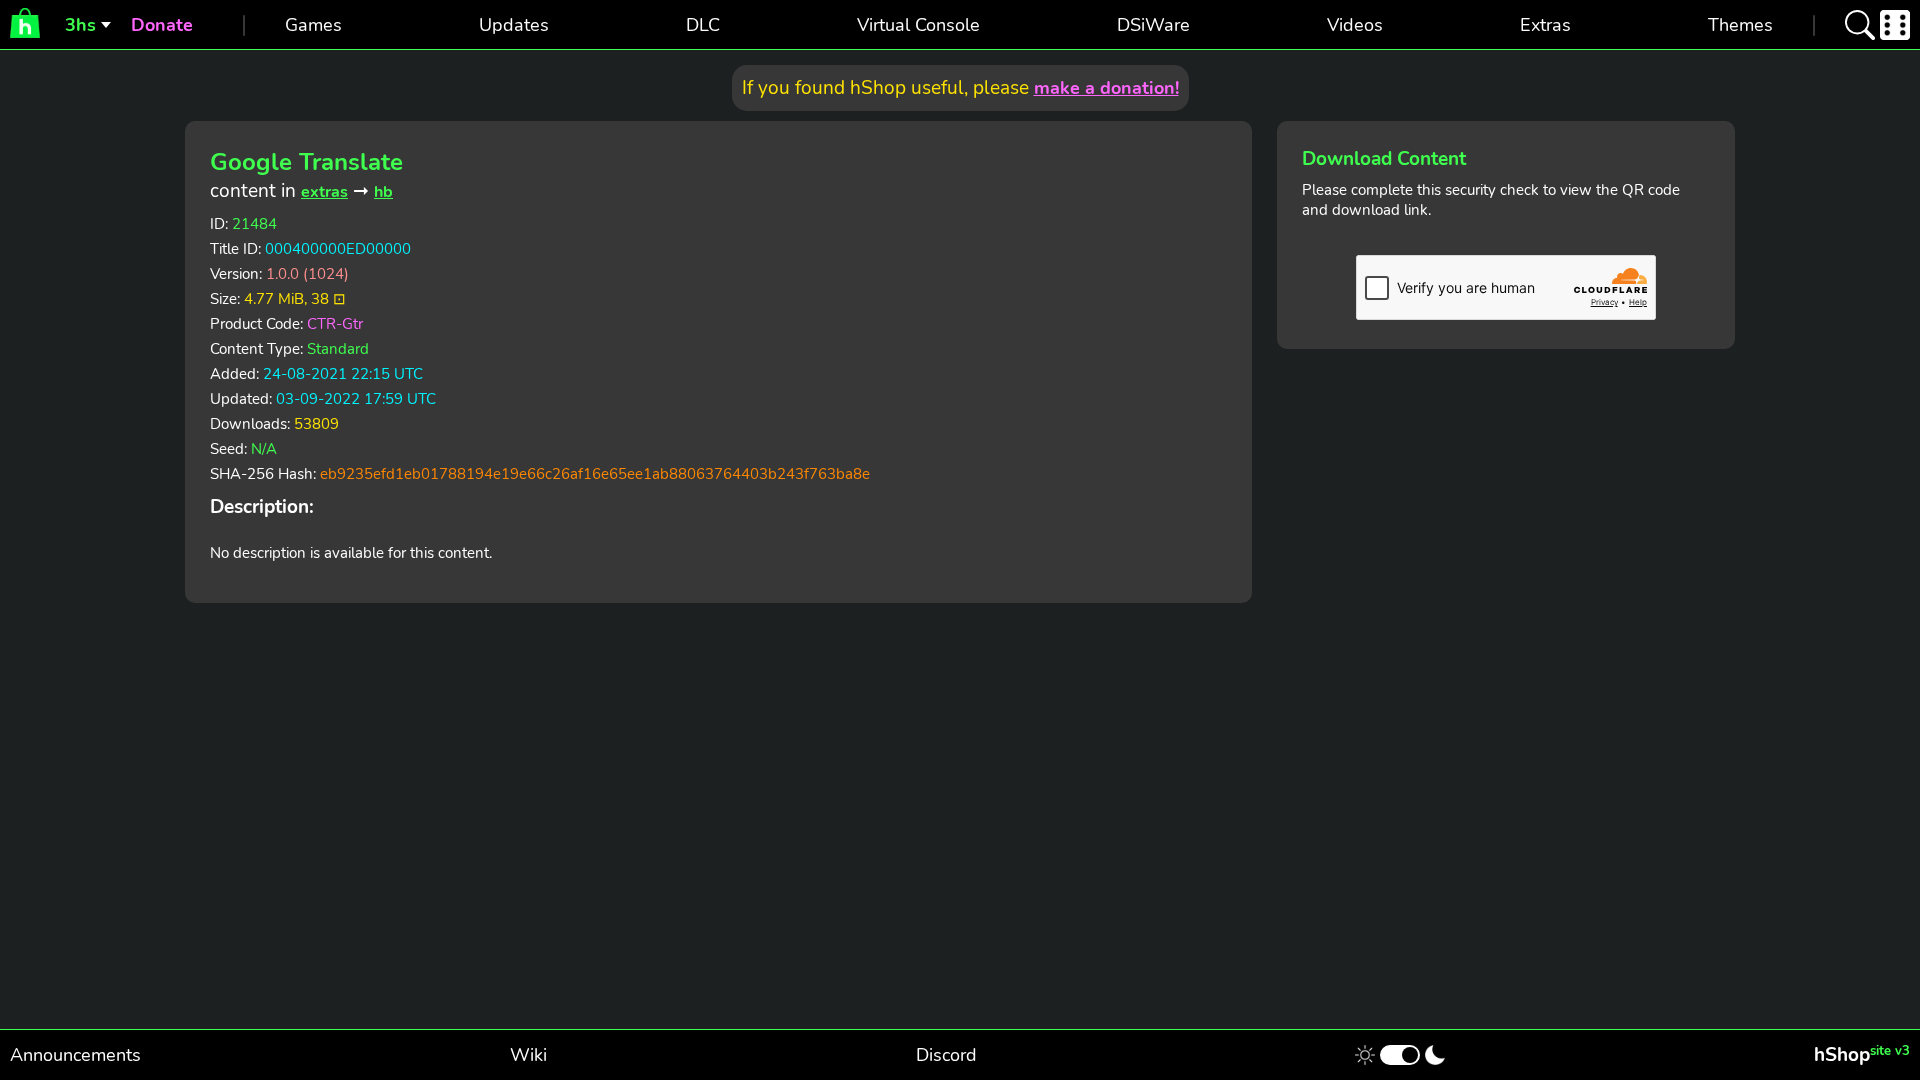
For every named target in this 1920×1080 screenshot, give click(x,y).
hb (383, 192)
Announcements (75, 1055)
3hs (80, 25)
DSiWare (1153, 25)
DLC (703, 25)
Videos (1355, 25)
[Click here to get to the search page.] (1860, 25)
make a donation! (1106, 88)
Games (313, 25)
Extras (1545, 25)
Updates (514, 25)
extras (324, 192)
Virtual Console (918, 25)
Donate (162, 25)
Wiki (528, 1055)
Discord (946, 1055)
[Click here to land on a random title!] (1895, 25)
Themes (1740, 25)
